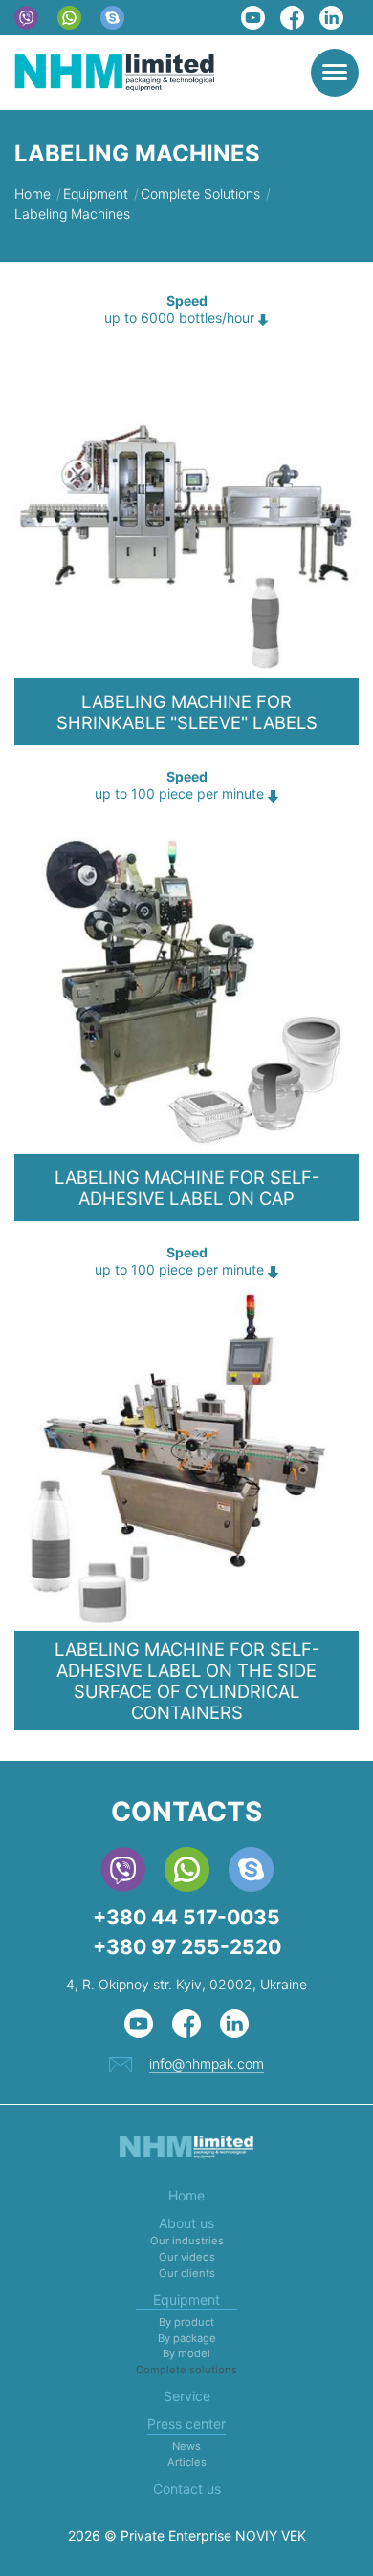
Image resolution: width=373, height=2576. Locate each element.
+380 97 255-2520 (187, 1947)
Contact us (187, 2489)
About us (186, 2223)
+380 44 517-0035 (186, 1917)
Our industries (187, 2241)
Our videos (187, 2257)
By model (186, 2353)
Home (186, 2195)
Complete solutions (186, 2370)
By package (187, 2338)
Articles (187, 2462)
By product (186, 2322)
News (186, 2446)
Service (187, 2396)
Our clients (187, 2273)
